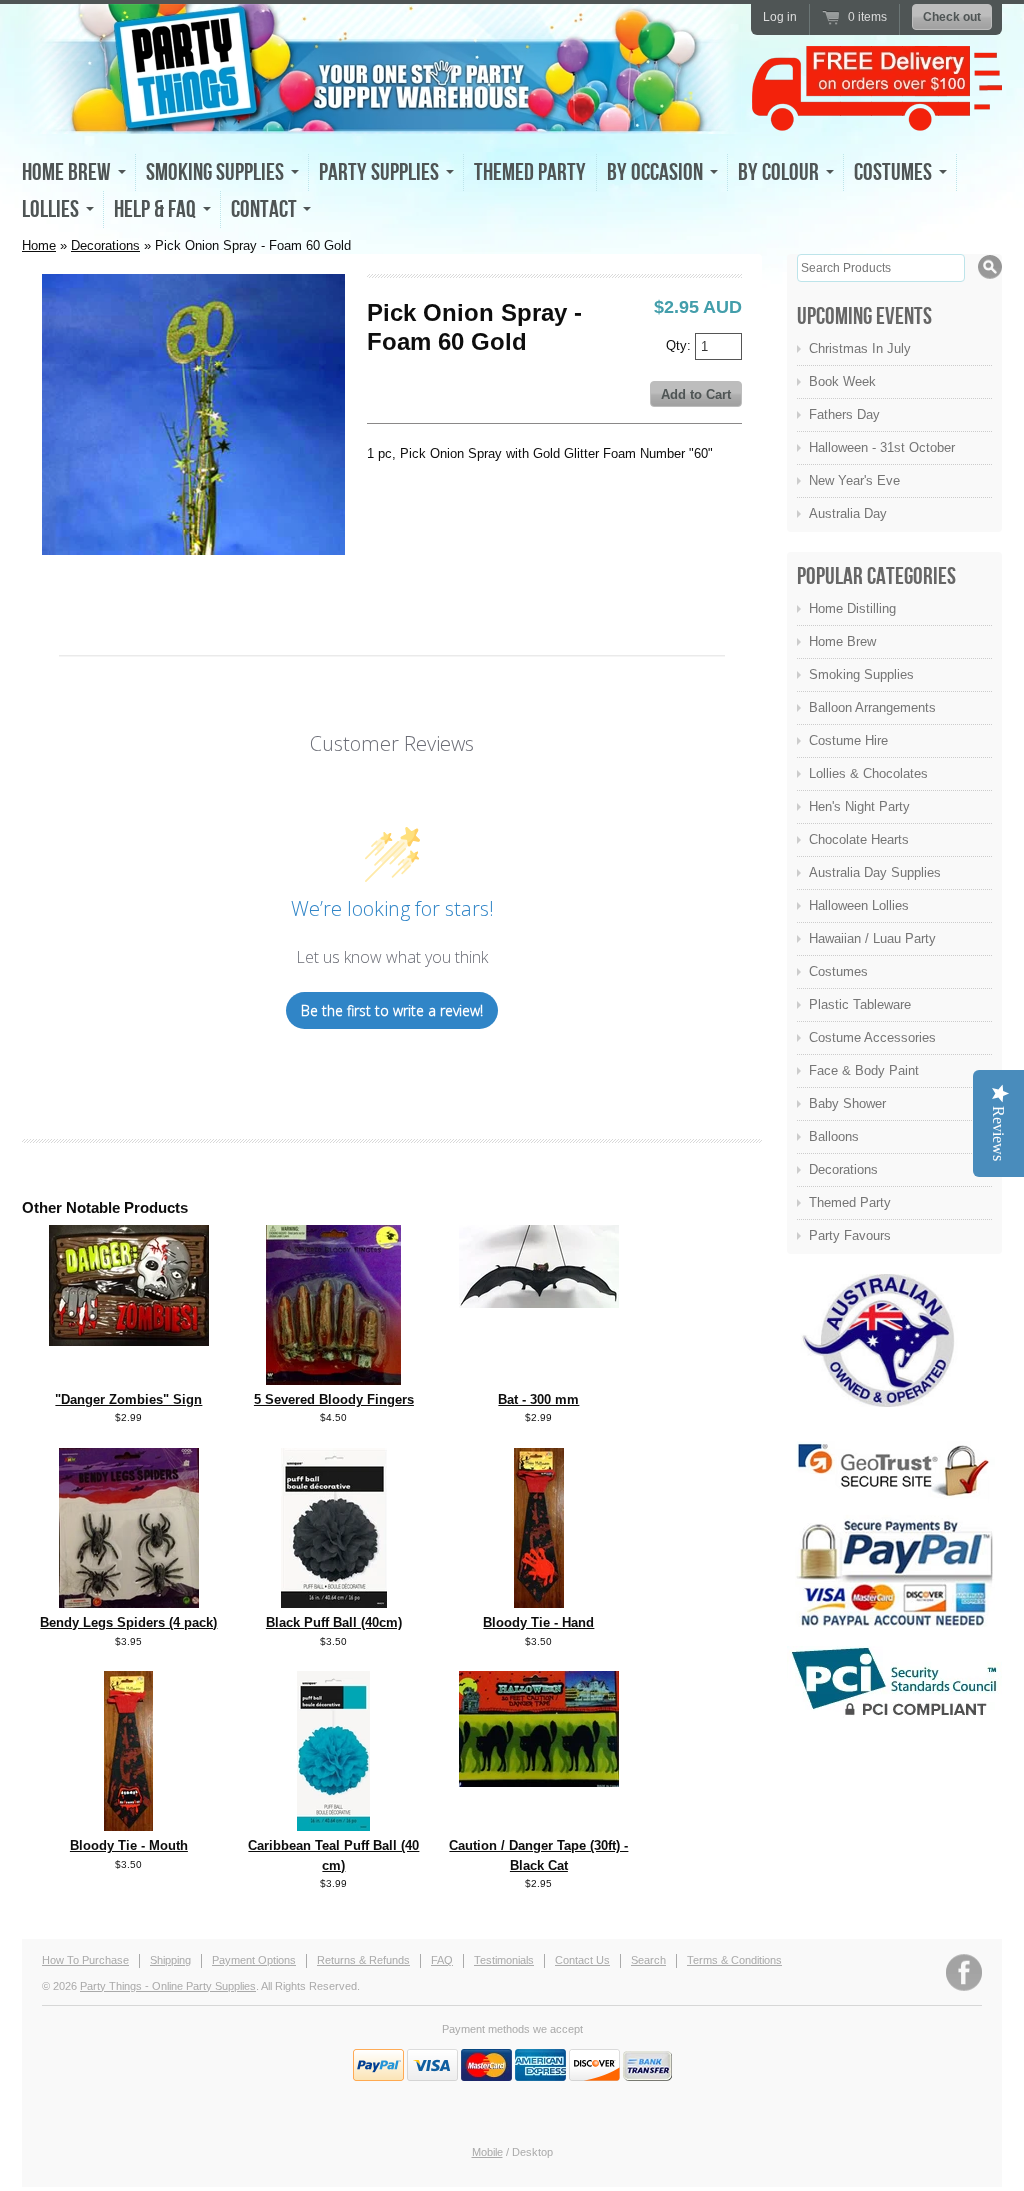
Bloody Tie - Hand (538, 1622)
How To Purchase (85, 1960)
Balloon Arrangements (872, 707)
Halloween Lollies (859, 905)
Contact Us (582, 1960)
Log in (780, 17)
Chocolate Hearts (859, 839)
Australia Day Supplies (875, 872)
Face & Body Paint (864, 1070)
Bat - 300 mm (538, 1399)
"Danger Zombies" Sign (128, 1399)
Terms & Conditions (734, 1960)
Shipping (170, 1960)
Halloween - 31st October (882, 447)
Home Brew (842, 641)
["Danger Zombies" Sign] (129, 1341)
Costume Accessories (872, 1037)
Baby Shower (847, 1103)
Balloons (834, 1136)
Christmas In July (860, 348)
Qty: (680, 344)
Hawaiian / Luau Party (872, 938)
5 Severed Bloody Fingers (334, 1399)
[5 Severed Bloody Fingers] (333, 1380)
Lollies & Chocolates (868, 773)
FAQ (442, 1960)
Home (39, 245)
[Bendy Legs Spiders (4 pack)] (129, 1603)
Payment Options (254, 1960)
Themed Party (530, 172)
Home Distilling (852, 608)
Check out (952, 17)
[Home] (382, 116)
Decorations (105, 245)
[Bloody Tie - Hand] (539, 1603)
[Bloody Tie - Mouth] (128, 1826)
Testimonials (504, 1960)
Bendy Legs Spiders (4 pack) (128, 1622)
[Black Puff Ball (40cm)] (334, 1603)
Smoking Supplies (861, 674)
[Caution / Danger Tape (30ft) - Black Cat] (539, 1782)
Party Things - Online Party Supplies (168, 1986)
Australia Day (848, 513)
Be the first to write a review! (392, 1010)
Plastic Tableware (860, 1004)
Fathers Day (844, 414)
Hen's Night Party (859, 806)
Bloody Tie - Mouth (129, 1845)
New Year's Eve (854, 480)
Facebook (964, 1972)
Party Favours (850, 1235)
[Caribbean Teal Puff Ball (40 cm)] (333, 1826)
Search (648, 1960)
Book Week (842, 381)
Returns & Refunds (363, 1960)
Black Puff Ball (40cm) (334, 1622)
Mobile (487, 2152)
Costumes (838, 971)
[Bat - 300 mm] (539, 1303)
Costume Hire (848, 740)
